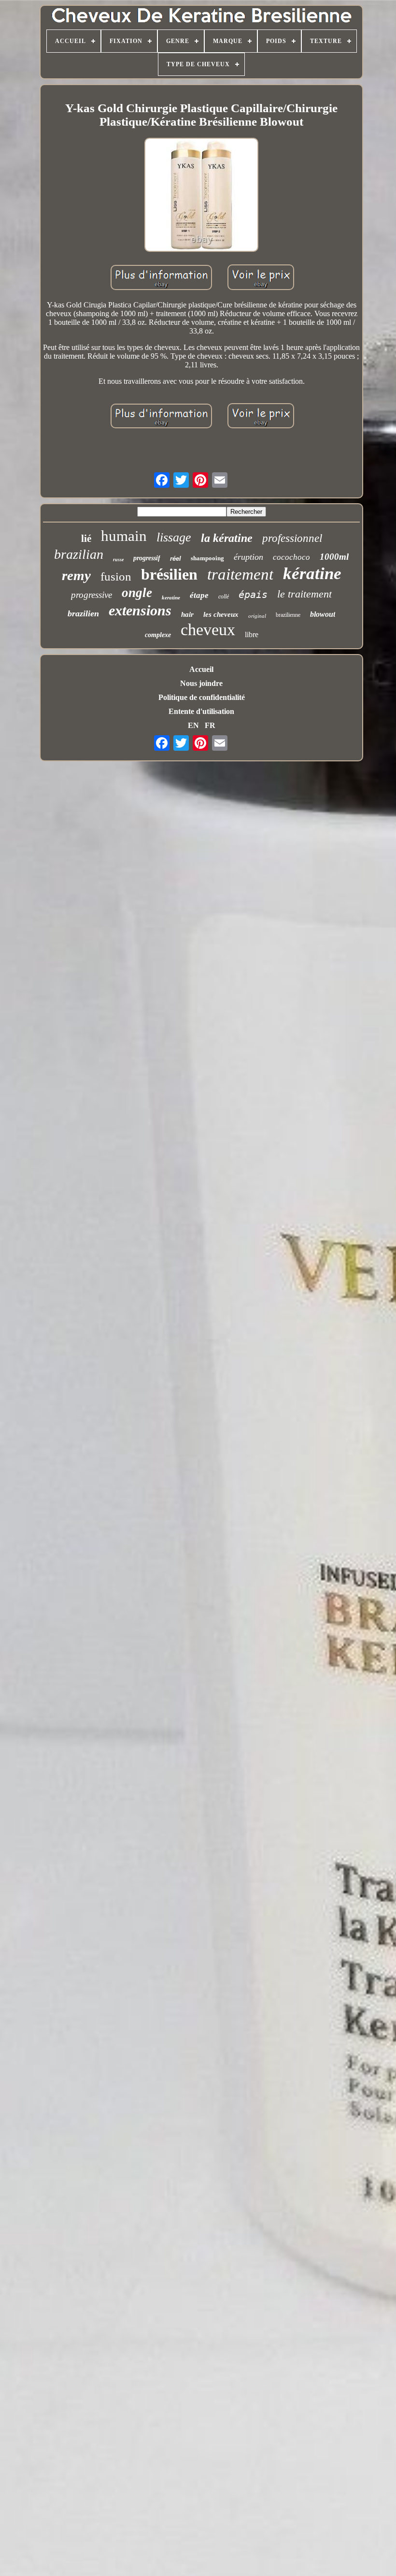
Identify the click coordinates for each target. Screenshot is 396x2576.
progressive (92, 595)
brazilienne (288, 615)
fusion (116, 576)
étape (199, 595)
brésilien (169, 574)
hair (187, 614)
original (257, 616)
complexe (158, 635)
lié (86, 538)
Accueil (201, 669)
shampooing (207, 558)
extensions (140, 610)
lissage (174, 537)
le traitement (304, 594)
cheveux (208, 630)
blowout (323, 614)
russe (118, 560)
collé (224, 597)
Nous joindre (201, 683)
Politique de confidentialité (202, 697)
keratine (171, 597)
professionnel (292, 538)
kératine (312, 574)
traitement (240, 574)
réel (176, 559)
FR (210, 725)
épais (253, 595)
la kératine (227, 538)
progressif (147, 558)
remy (76, 575)
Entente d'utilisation (201, 711)
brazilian (79, 554)
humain (124, 536)
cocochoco (291, 557)
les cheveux (221, 614)
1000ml (334, 557)
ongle (137, 593)
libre (252, 634)
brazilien (83, 613)
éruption (248, 557)
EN (193, 725)
